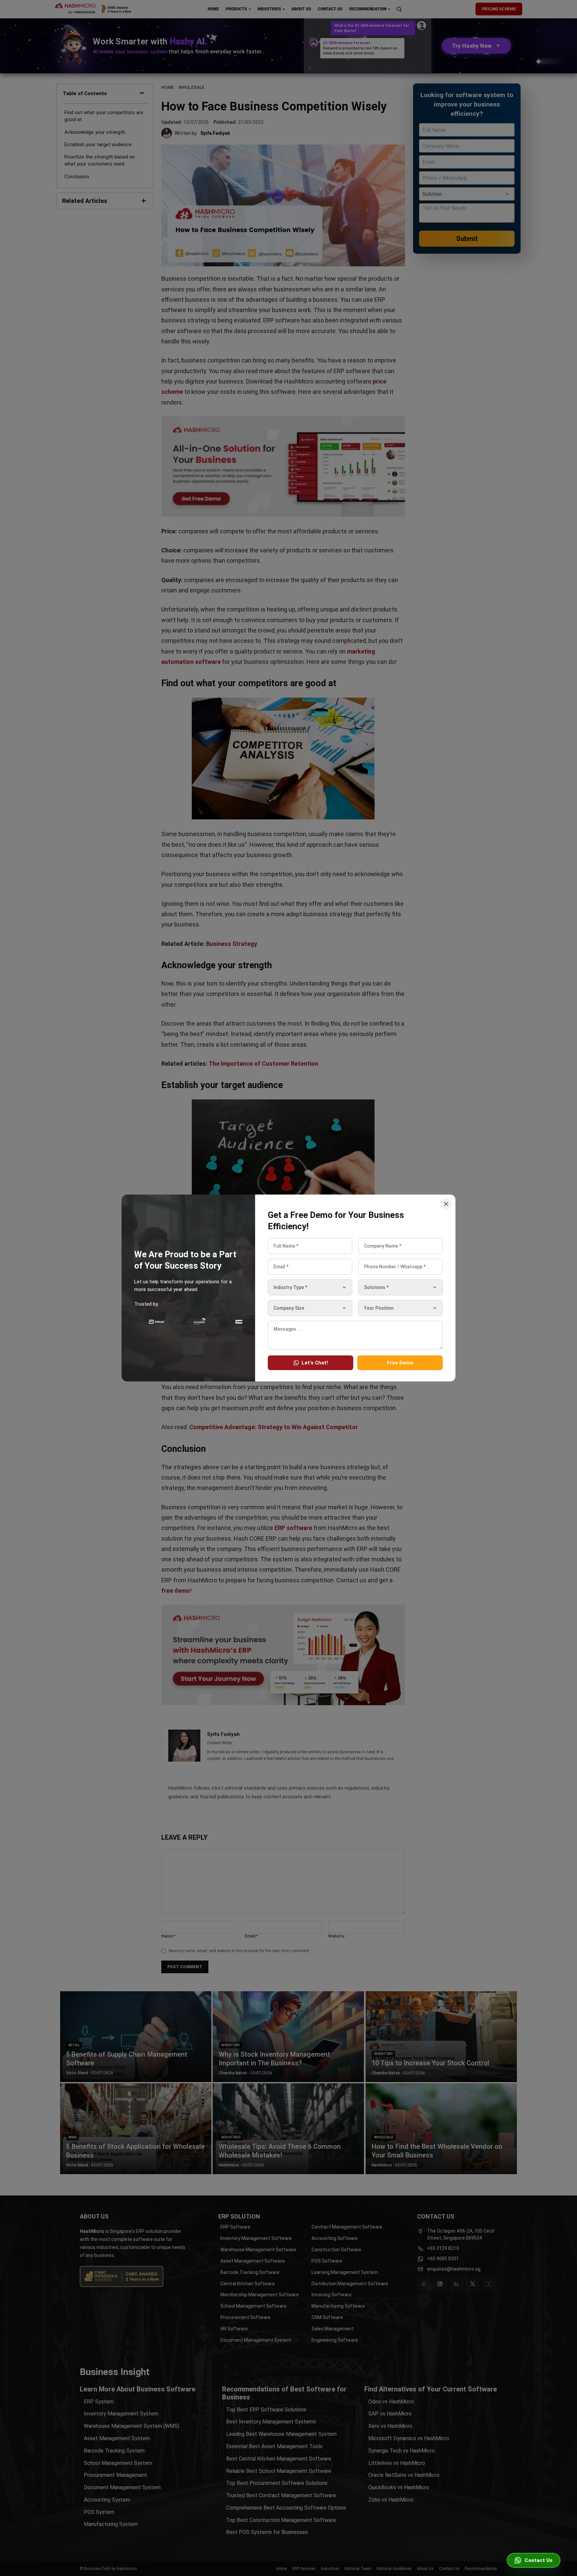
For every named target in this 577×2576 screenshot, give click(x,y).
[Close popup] (446, 1204)
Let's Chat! (315, 1363)
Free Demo (400, 1363)
